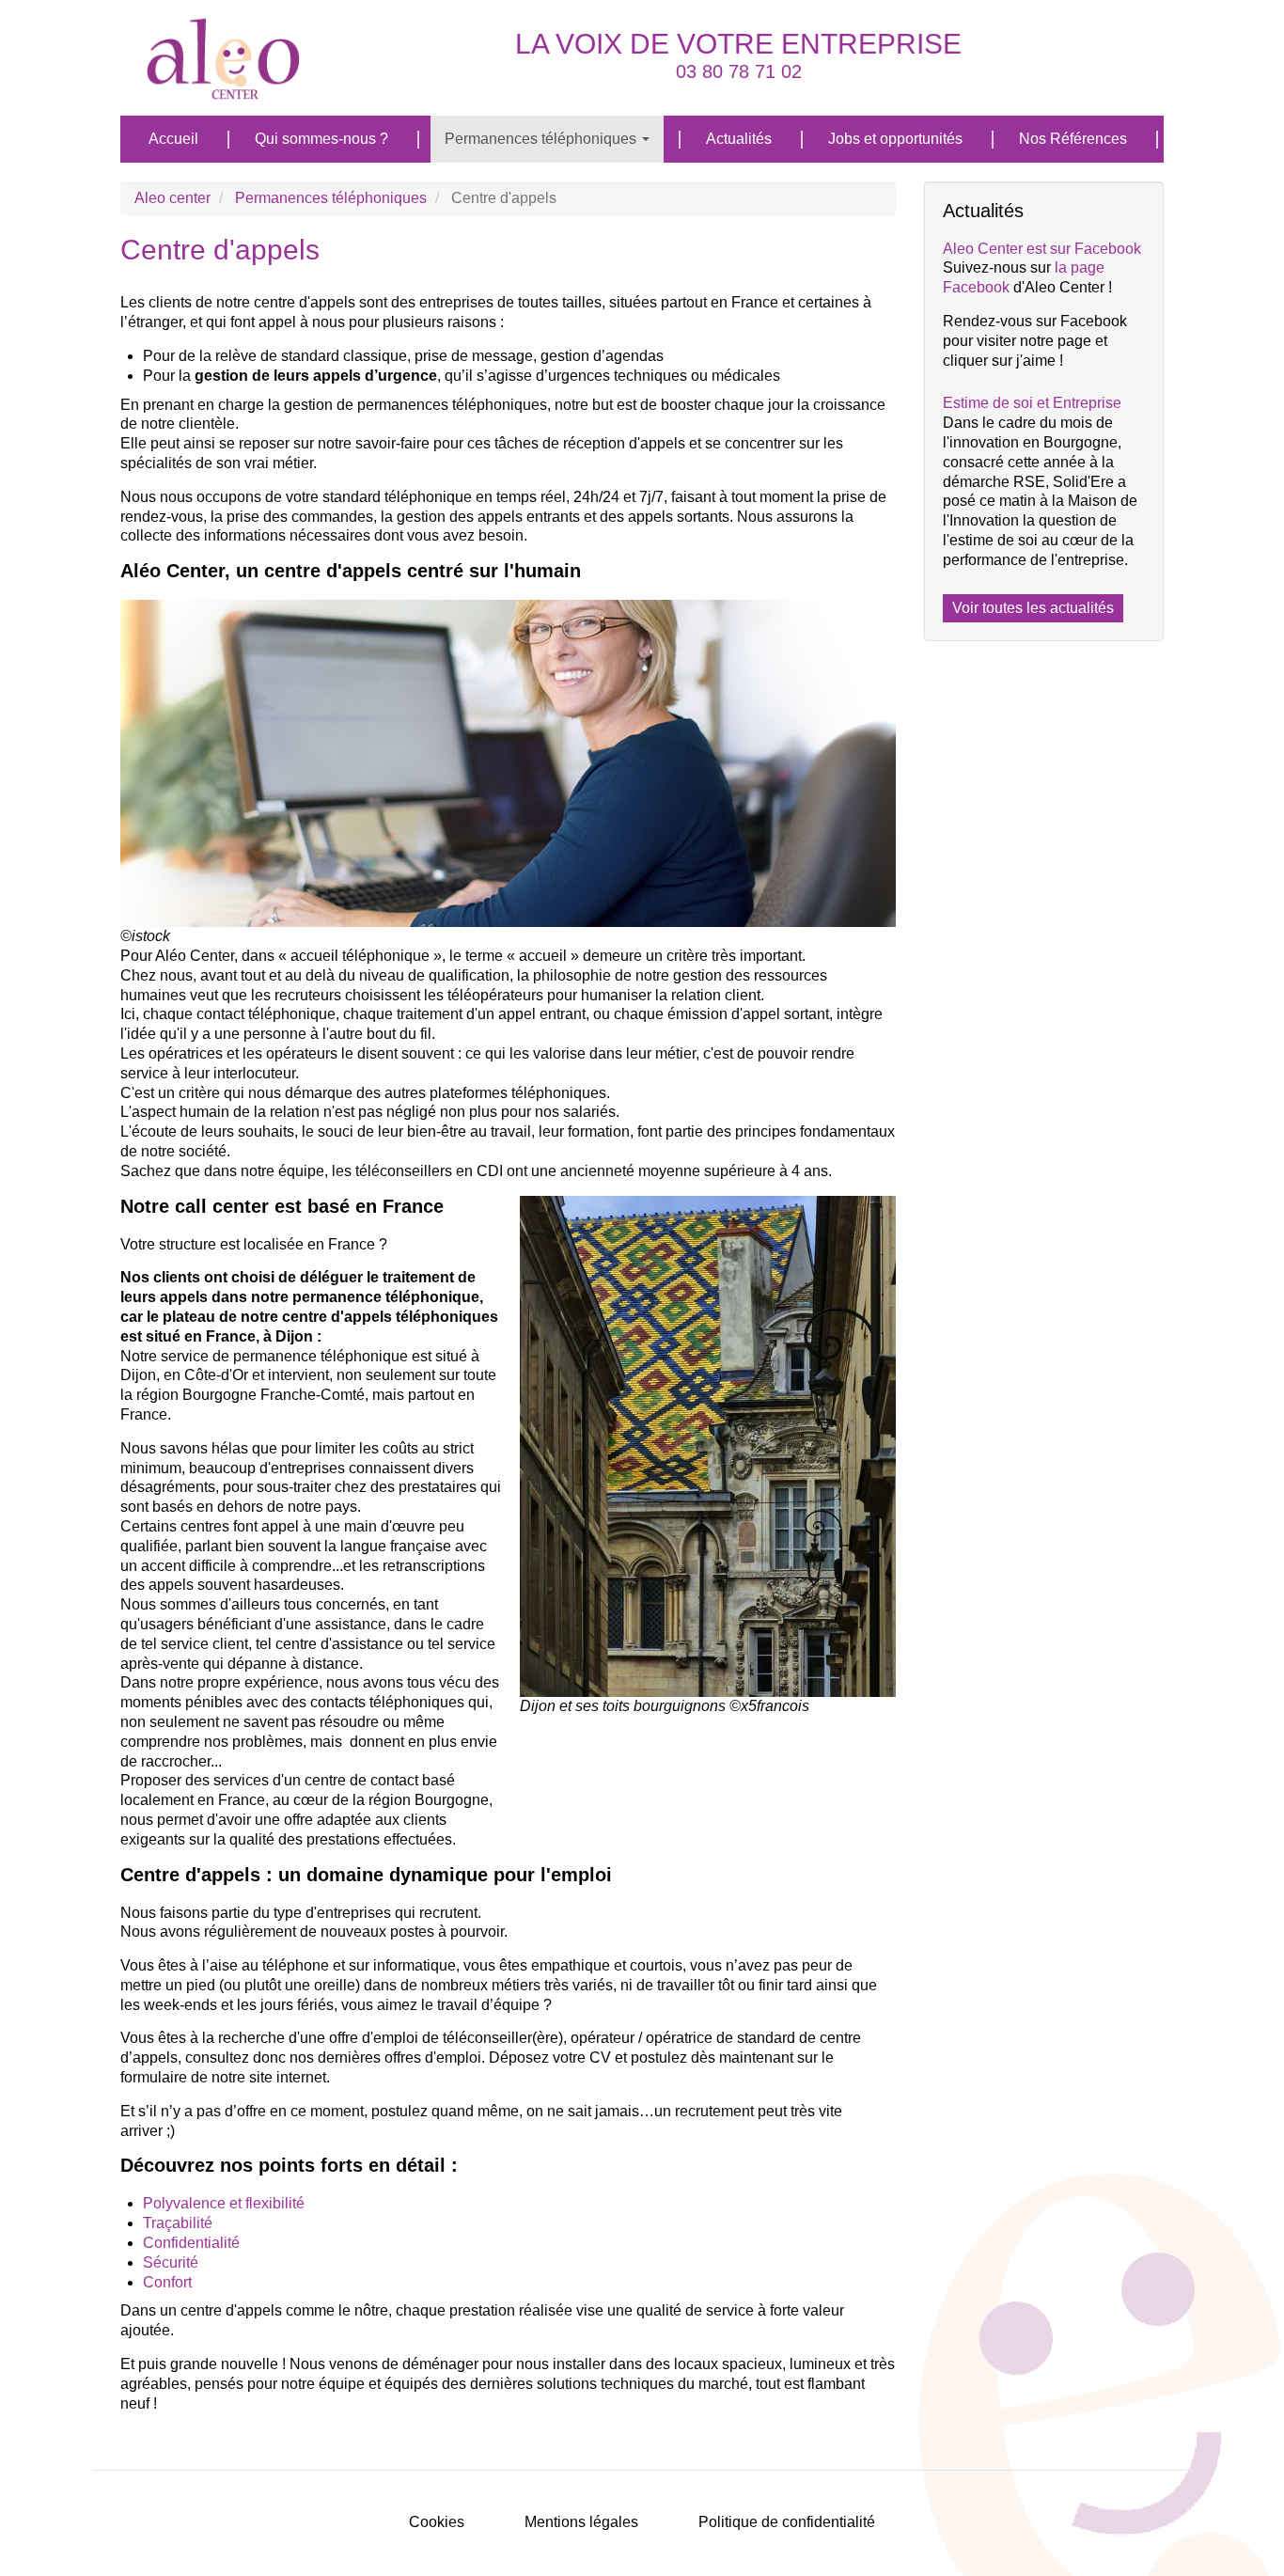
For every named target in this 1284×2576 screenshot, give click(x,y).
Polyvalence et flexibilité (224, 2203)
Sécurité (171, 2262)
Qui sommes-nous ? (321, 139)
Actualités (739, 139)
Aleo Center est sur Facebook (1042, 249)
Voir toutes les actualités (1033, 608)
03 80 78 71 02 (739, 71)
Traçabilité (178, 2223)
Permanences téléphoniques (542, 139)
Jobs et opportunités (895, 139)
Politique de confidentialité (787, 2522)
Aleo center (172, 198)
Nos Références (1073, 139)
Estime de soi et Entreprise (1032, 403)
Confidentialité (191, 2243)
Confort (167, 2282)
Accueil (173, 139)
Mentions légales (581, 2522)
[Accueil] (231, 58)
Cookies (437, 2522)
